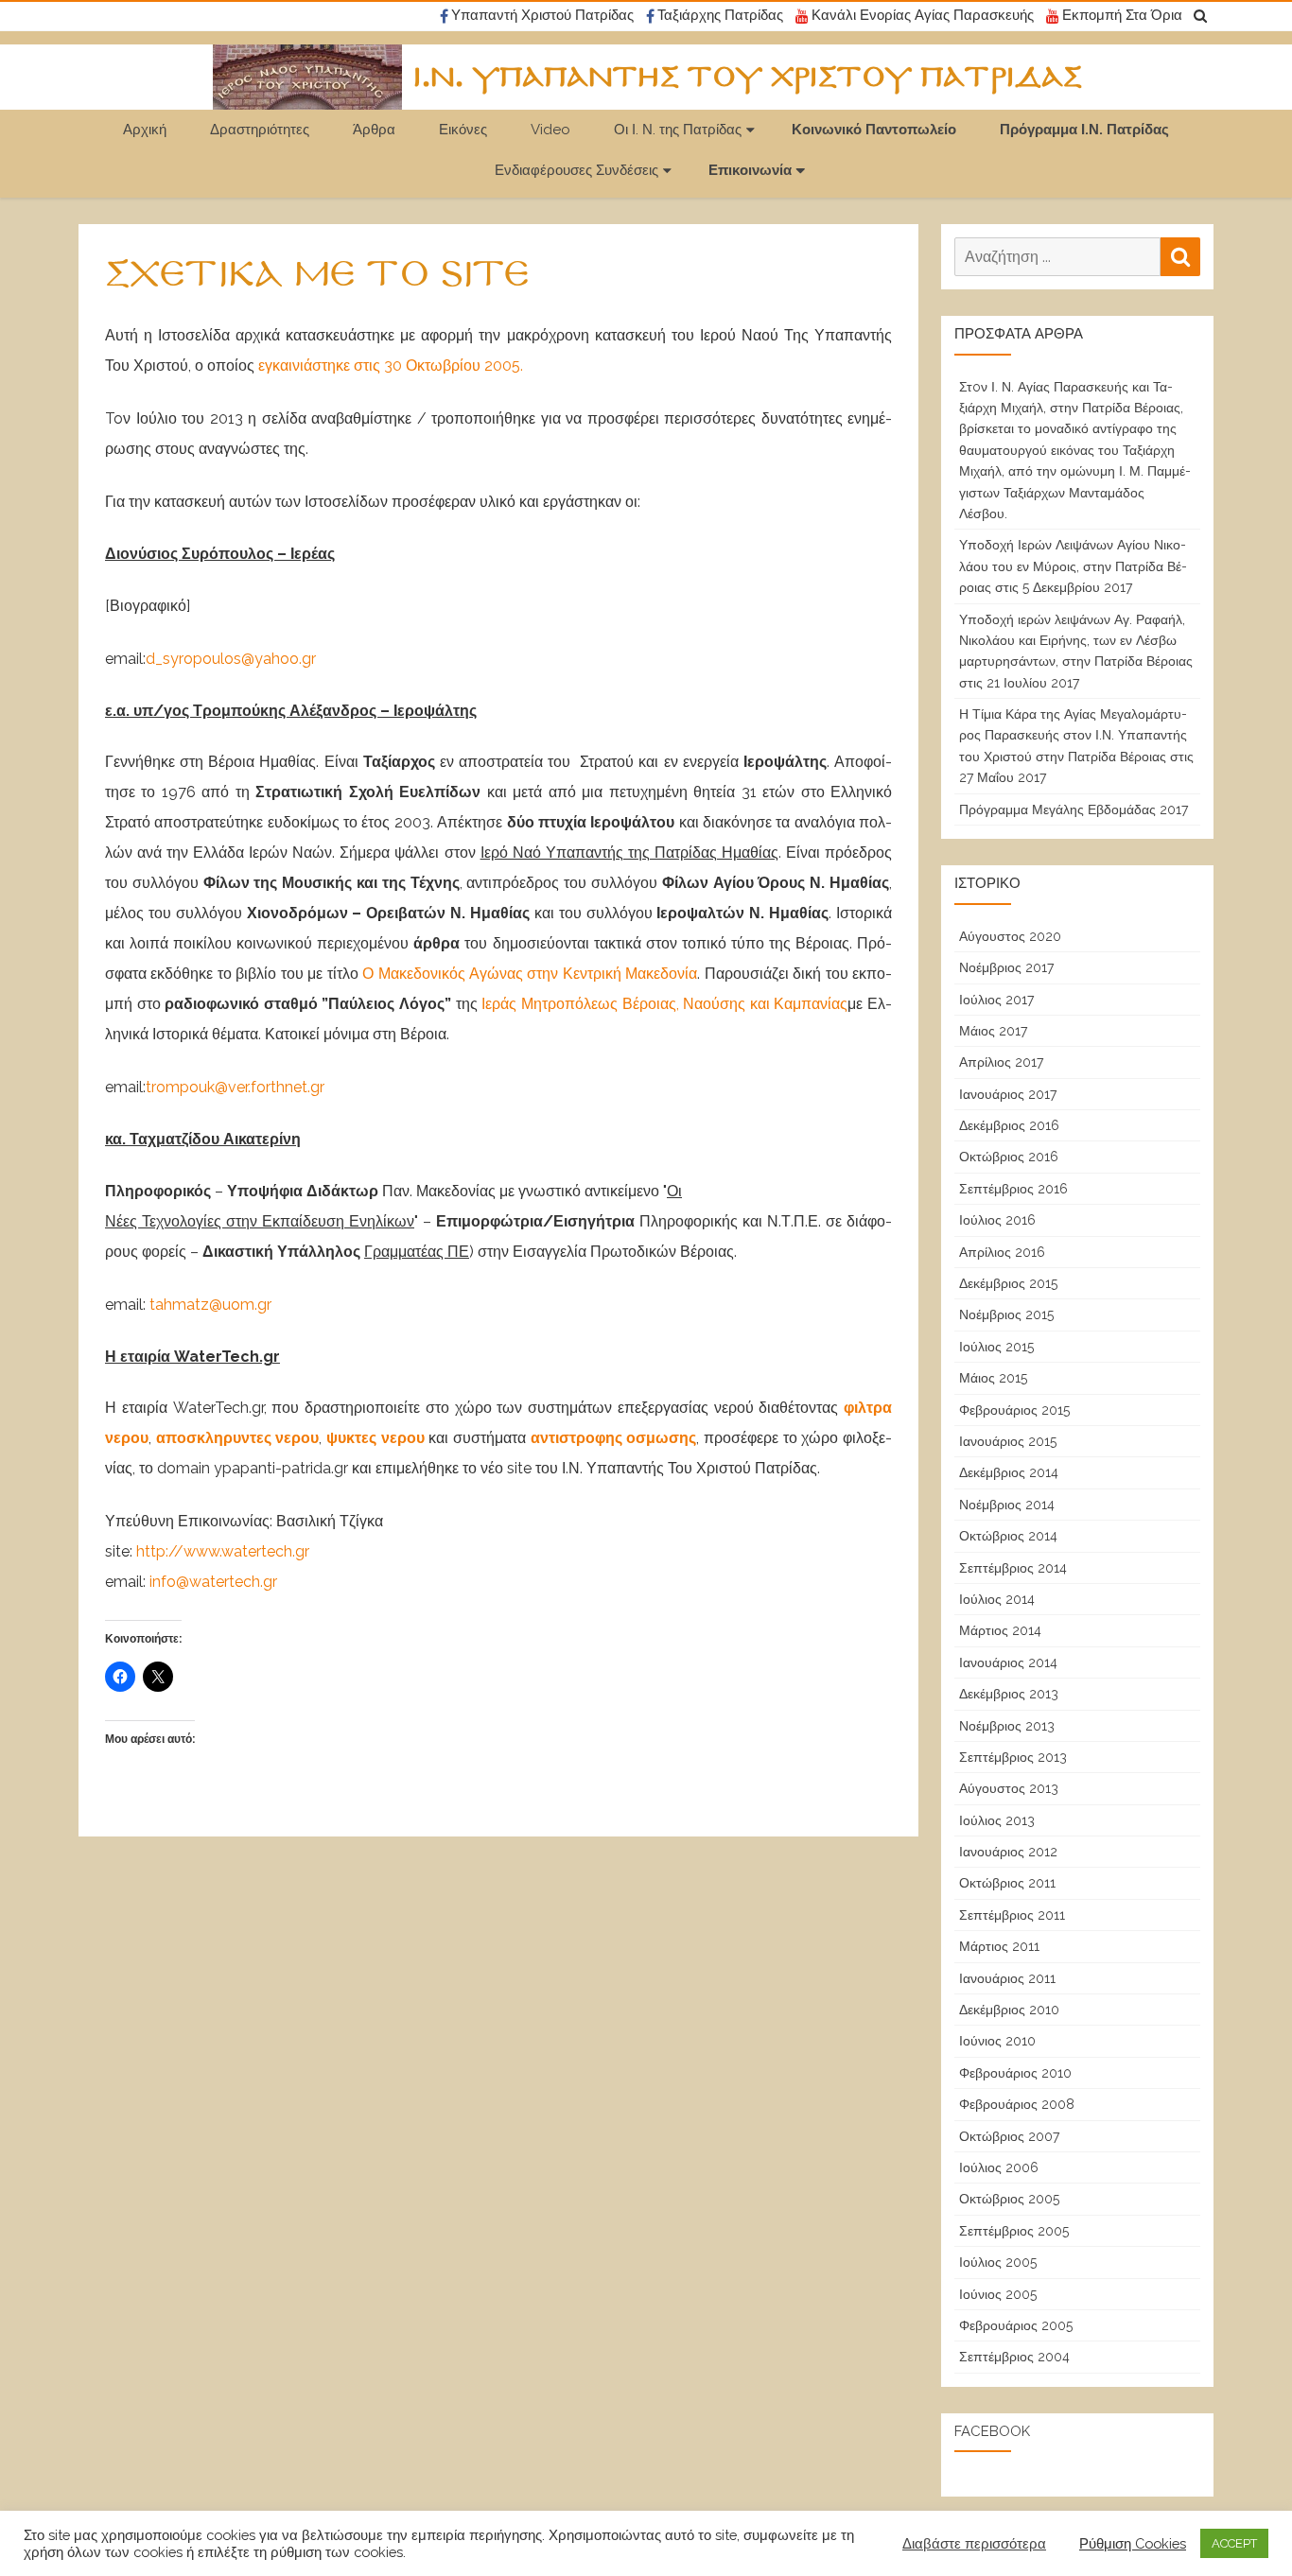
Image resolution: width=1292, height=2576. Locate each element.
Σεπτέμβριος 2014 (1013, 1568)
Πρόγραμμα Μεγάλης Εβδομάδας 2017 (1074, 809)
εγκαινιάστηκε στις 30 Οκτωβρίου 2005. (391, 366)
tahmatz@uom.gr (210, 1305)
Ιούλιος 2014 (997, 1599)
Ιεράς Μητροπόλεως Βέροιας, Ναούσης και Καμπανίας (664, 1004)
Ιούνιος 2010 (997, 2041)
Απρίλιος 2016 (1002, 1252)
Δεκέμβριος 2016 (1009, 1125)
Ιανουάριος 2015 (1008, 1441)
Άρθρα (374, 130)
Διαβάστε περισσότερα (974, 2543)
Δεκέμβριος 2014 (1009, 1472)
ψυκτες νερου (375, 1438)
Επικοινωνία (750, 170)
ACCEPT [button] (1234, 2543)
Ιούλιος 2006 (999, 2167)
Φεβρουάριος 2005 (1016, 2325)
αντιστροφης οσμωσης (614, 1438)
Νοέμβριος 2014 (1007, 1505)
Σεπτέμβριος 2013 (1013, 1757)
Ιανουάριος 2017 (1008, 1094)
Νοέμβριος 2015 (1006, 1314)
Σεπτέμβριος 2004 (1014, 2357)
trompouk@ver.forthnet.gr (235, 1087)
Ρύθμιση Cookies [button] (1133, 2543)
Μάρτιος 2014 (1000, 1630)
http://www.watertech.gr (223, 1551)
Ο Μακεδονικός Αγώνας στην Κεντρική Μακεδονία (530, 974)
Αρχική (145, 130)
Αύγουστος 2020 (1010, 936)
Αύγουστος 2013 (1009, 1788)
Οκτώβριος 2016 (1009, 1157)
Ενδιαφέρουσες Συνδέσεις (576, 170)
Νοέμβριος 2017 (1006, 967)
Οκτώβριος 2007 (1009, 2136)
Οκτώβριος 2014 (1008, 1536)
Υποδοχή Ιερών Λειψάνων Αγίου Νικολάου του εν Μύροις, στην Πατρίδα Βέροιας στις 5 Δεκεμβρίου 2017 (1073, 566)
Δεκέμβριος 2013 (1009, 1694)
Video (550, 130)
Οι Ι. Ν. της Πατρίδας (678, 130)
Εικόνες (463, 130)
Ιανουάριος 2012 (1008, 1852)
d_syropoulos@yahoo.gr (231, 659)
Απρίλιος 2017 (1001, 1062)
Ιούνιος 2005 (998, 2294)
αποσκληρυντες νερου (238, 1438)
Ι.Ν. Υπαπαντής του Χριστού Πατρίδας (748, 78)
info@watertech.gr (213, 1582)
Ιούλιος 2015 (996, 1347)
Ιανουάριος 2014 (1008, 1662)
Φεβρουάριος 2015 (1014, 1410)
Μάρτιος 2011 (999, 1946)
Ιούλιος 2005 (998, 2262)
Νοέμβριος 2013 (1007, 1726)
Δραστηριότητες (260, 130)
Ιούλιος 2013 (997, 1820)
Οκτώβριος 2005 (1009, 2199)
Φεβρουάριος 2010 (1015, 2073)
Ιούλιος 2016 (997, 1220)
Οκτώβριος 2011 (1007, 1883)
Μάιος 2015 (993, 1378)
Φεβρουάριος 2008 (1017, 2104)
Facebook (992, 2431)
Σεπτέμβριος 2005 (1014, 2231)
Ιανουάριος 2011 (1007, 1978)
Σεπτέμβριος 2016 (1013, 1189)
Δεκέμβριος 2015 (1008, 1283)
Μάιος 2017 (993, 1031)
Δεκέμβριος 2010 (1009, 2010)
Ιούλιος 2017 (996, 1000)
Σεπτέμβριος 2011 (1012, 1915)
